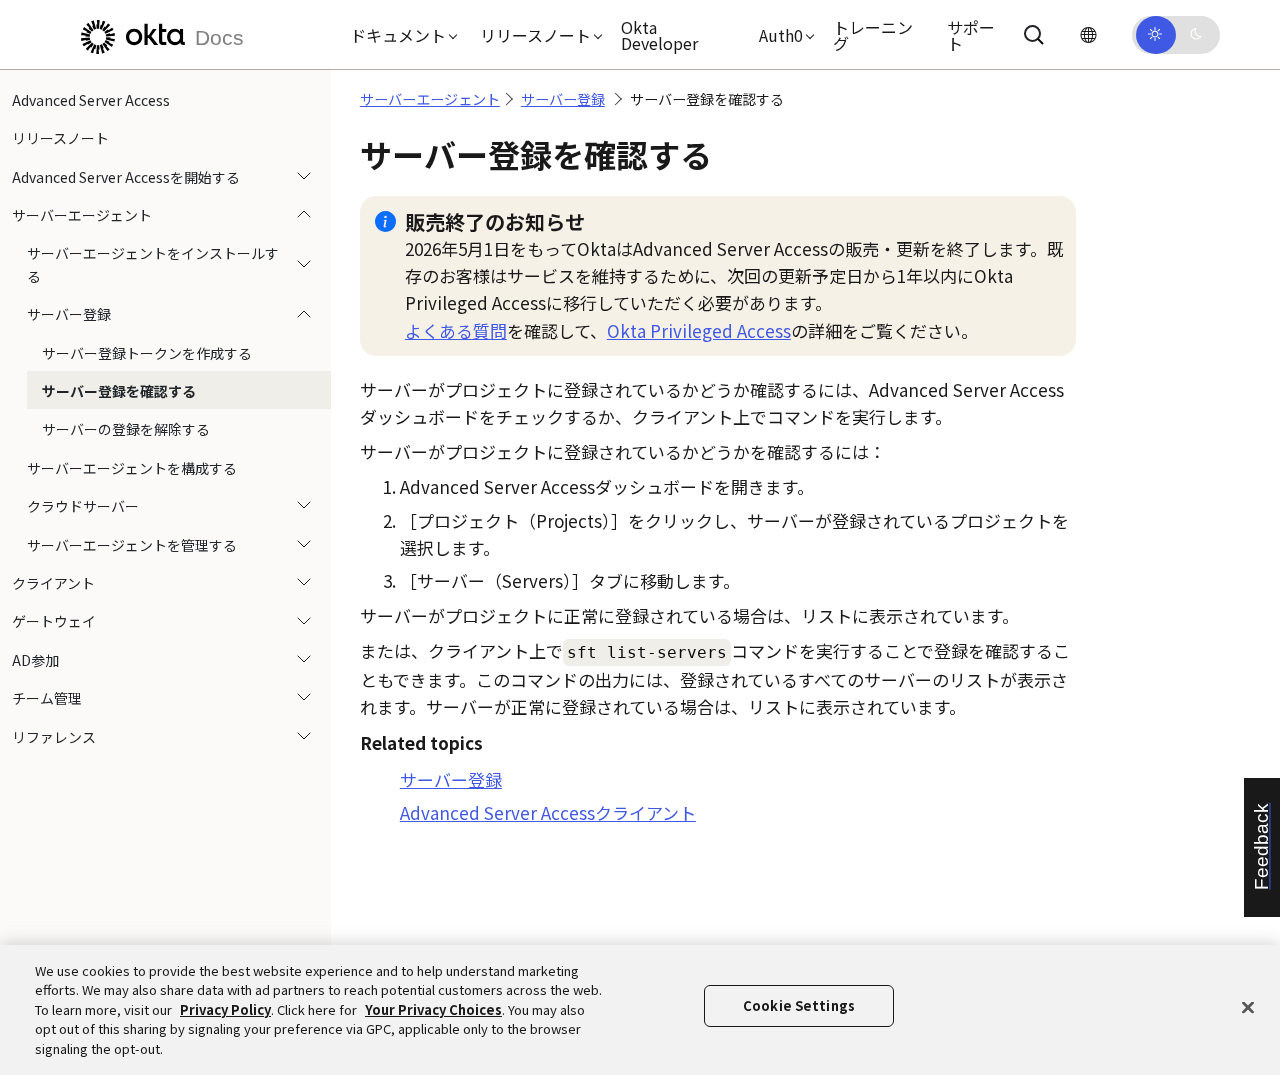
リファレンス (54, 737)
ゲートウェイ (54, 621)
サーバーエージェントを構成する (132, 468)
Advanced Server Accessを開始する (126, 177)
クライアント (53, 583)
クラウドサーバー (83, 506)
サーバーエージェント (82, 215)
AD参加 (35, 660)
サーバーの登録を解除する (126, 430)
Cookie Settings (799, 1006)
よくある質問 (456, 330)
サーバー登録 (69, 314)
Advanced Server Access (91, 100)
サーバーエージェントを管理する (132, 545)
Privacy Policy (225, 1009)
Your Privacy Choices (433, 1009)
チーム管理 (47, 698)
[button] (399, 35)
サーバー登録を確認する (119, 391)
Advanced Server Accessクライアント (548, 812)
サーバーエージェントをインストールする (153, 265)
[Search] (1034, 35)
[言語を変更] (1088, 34)
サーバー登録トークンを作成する (147, 353)
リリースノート (60, 138)
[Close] (1248, 1008)
